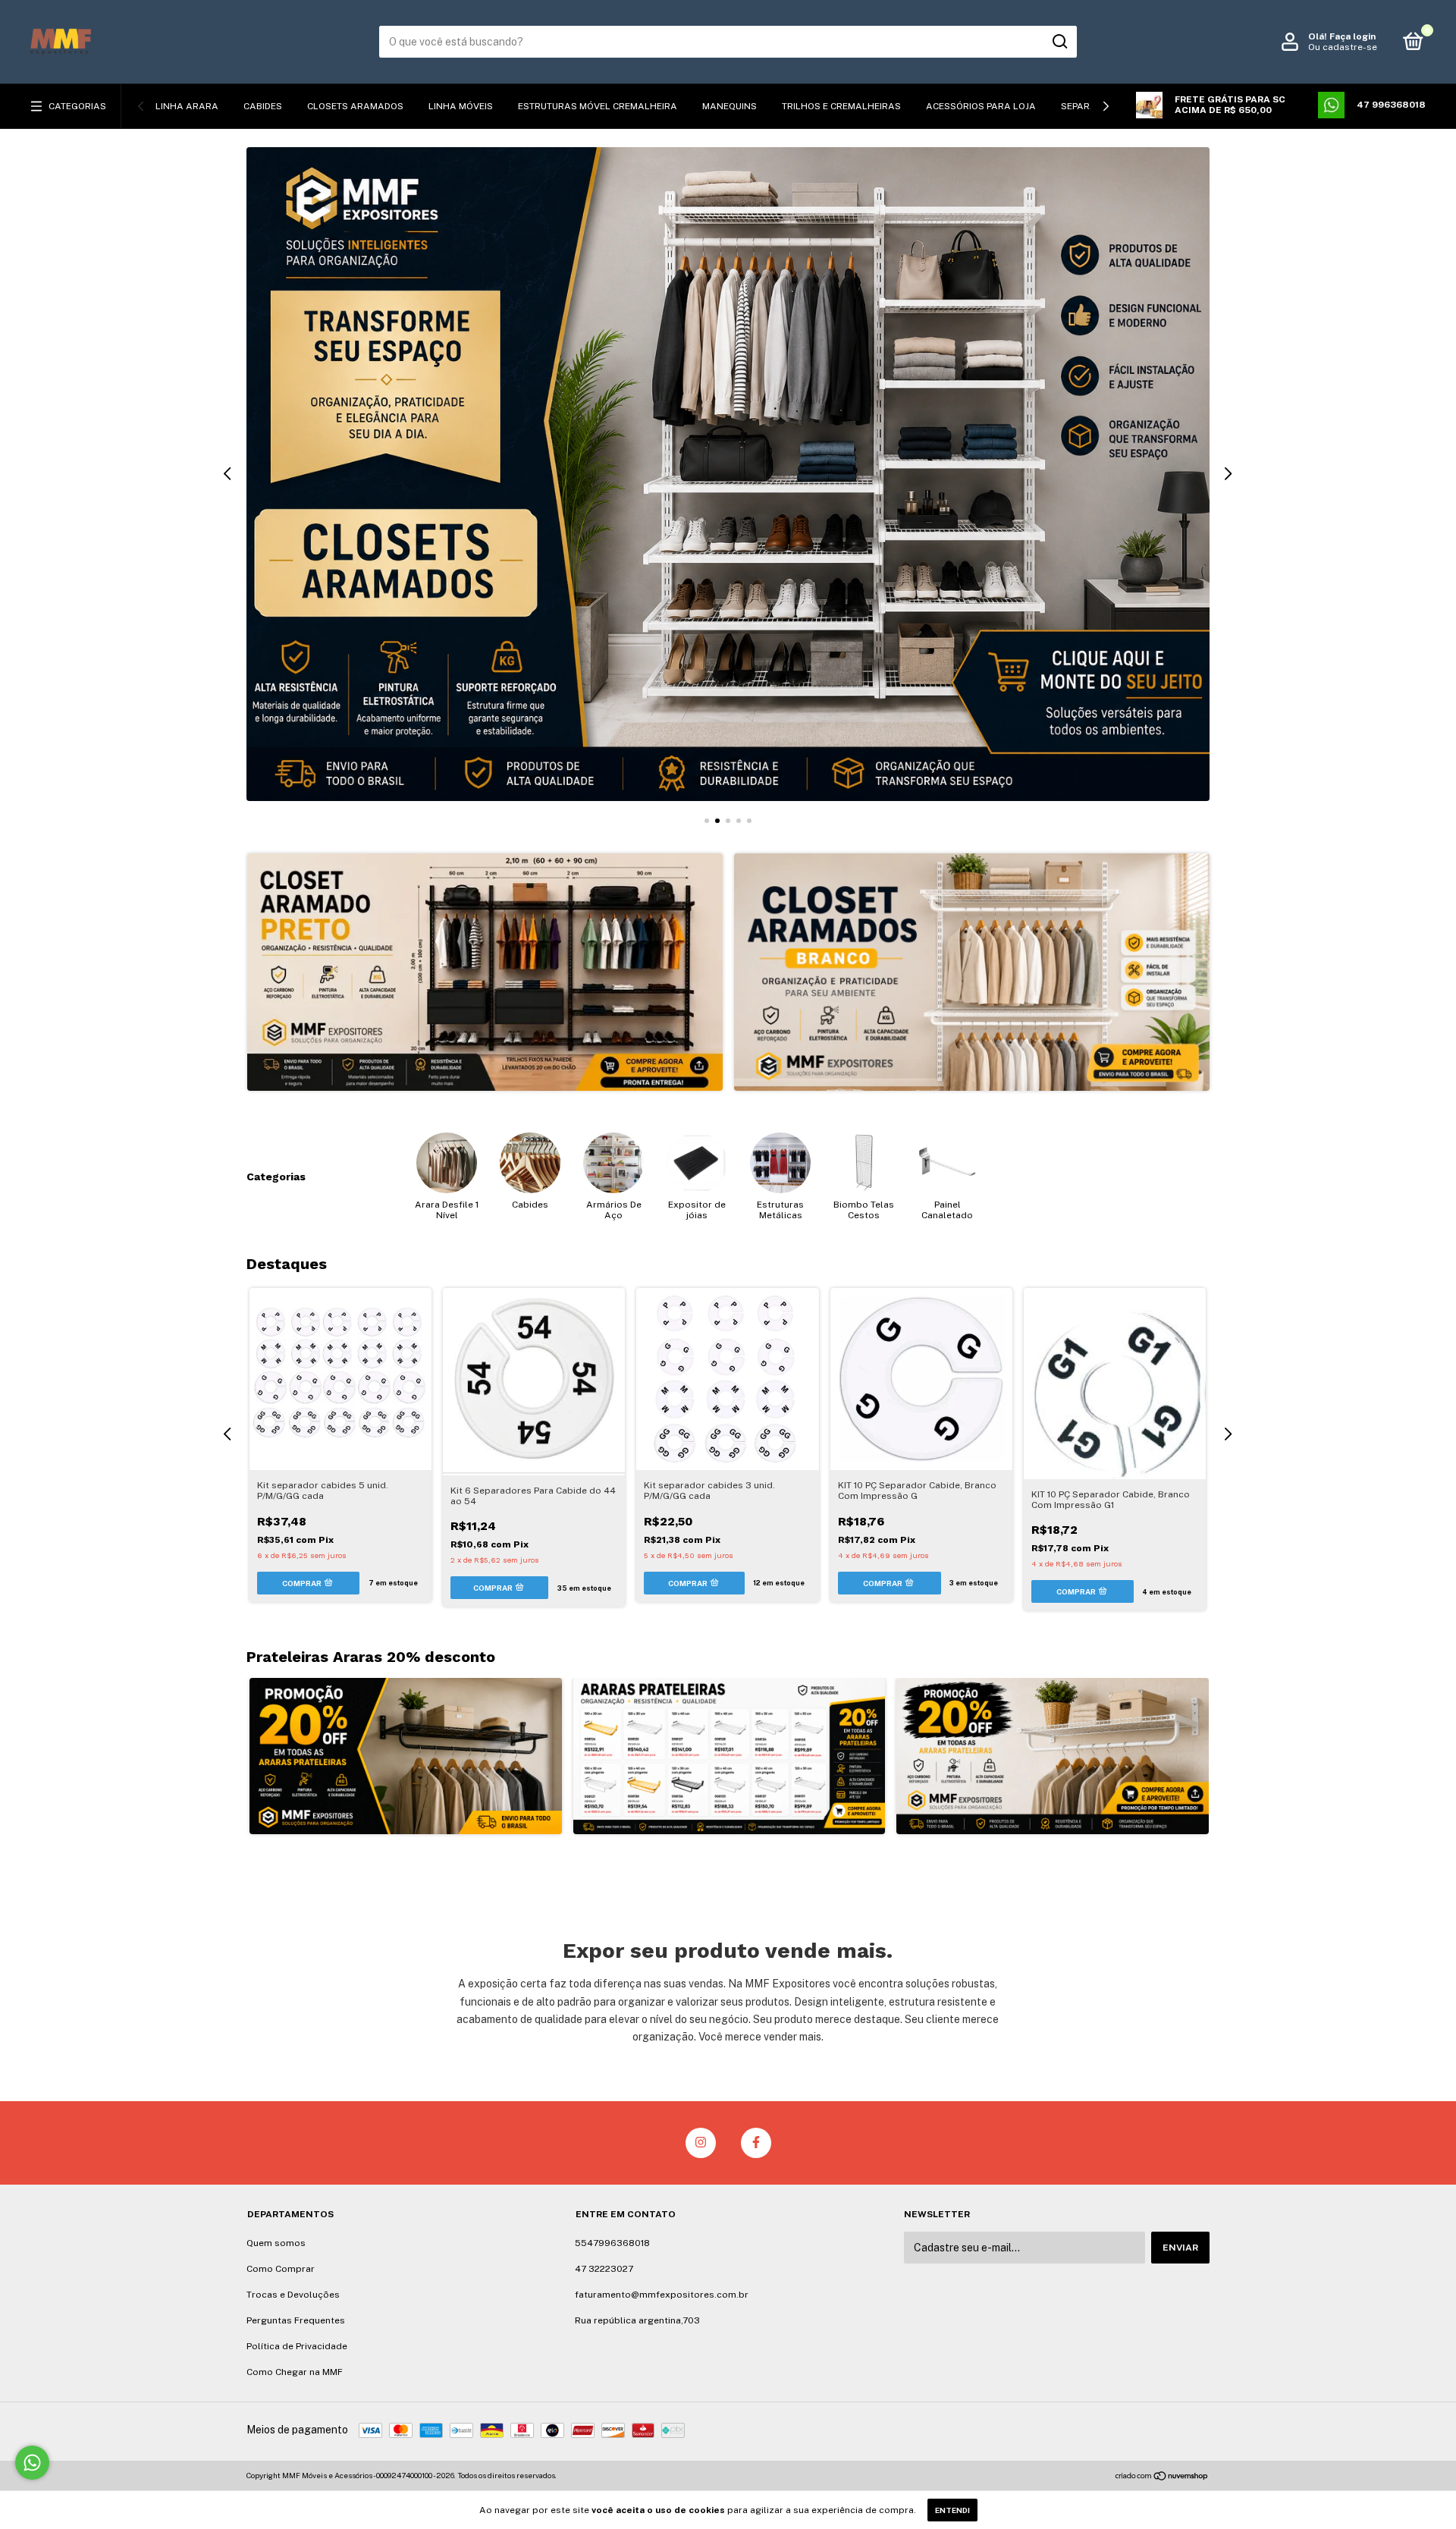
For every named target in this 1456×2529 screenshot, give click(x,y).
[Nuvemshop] (1162, 2477)
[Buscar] (1059, 42)
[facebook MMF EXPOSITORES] (756, 2143)
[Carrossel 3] (728, 474)
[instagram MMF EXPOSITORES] (701, 2143)
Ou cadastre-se (1343, 47)
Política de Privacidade (297, 2346)
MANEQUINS (730, 106)
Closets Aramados (355, 106)
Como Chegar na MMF (295, 2372)
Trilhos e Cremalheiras (841, 106)
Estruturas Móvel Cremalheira (598, 106)
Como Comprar (281, 2269)
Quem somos (276, 2243)
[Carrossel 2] (972, 972)
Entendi (952, 2510)
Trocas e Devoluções (293, 2295)
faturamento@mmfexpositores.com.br (662, 2295)
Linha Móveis (461, 106)
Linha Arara (187, 106)
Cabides (263, 106)
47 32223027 (604, 2269)
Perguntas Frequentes (296, 2320)
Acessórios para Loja (981, 106)
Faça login (1352, 36)
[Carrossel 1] (485, 972)
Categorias (77, 106)
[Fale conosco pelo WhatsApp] (32, 2463)
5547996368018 (612, 2243)
